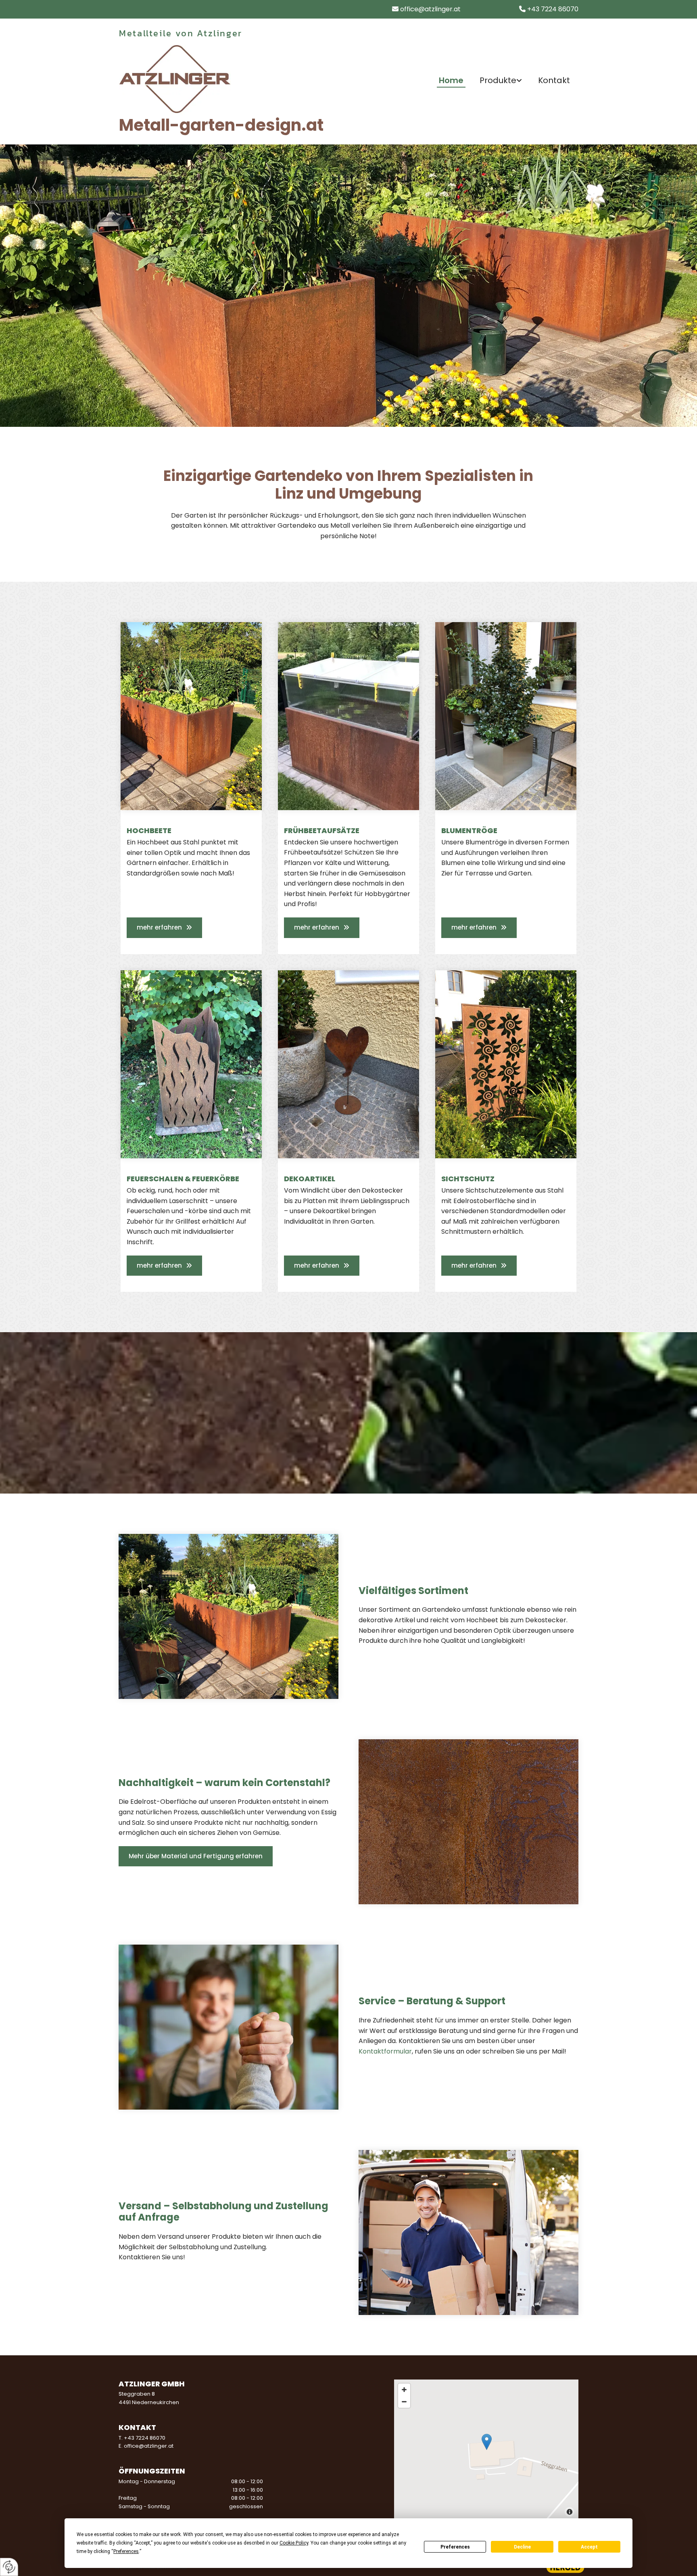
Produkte (498, 81)
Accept (589, 2547)
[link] (501, 81)
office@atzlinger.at (430, 9)
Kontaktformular (385, 2051)
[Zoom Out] (404, 2402)
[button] (164, 928)
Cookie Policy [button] (294, 2543)
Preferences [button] (126, 2551)
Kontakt (554, 81)
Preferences (455, 2547)
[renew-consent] (9, 2567)
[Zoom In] (404, 2390)
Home (451, 81)
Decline (522, 2547)
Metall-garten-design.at (221, 125)
